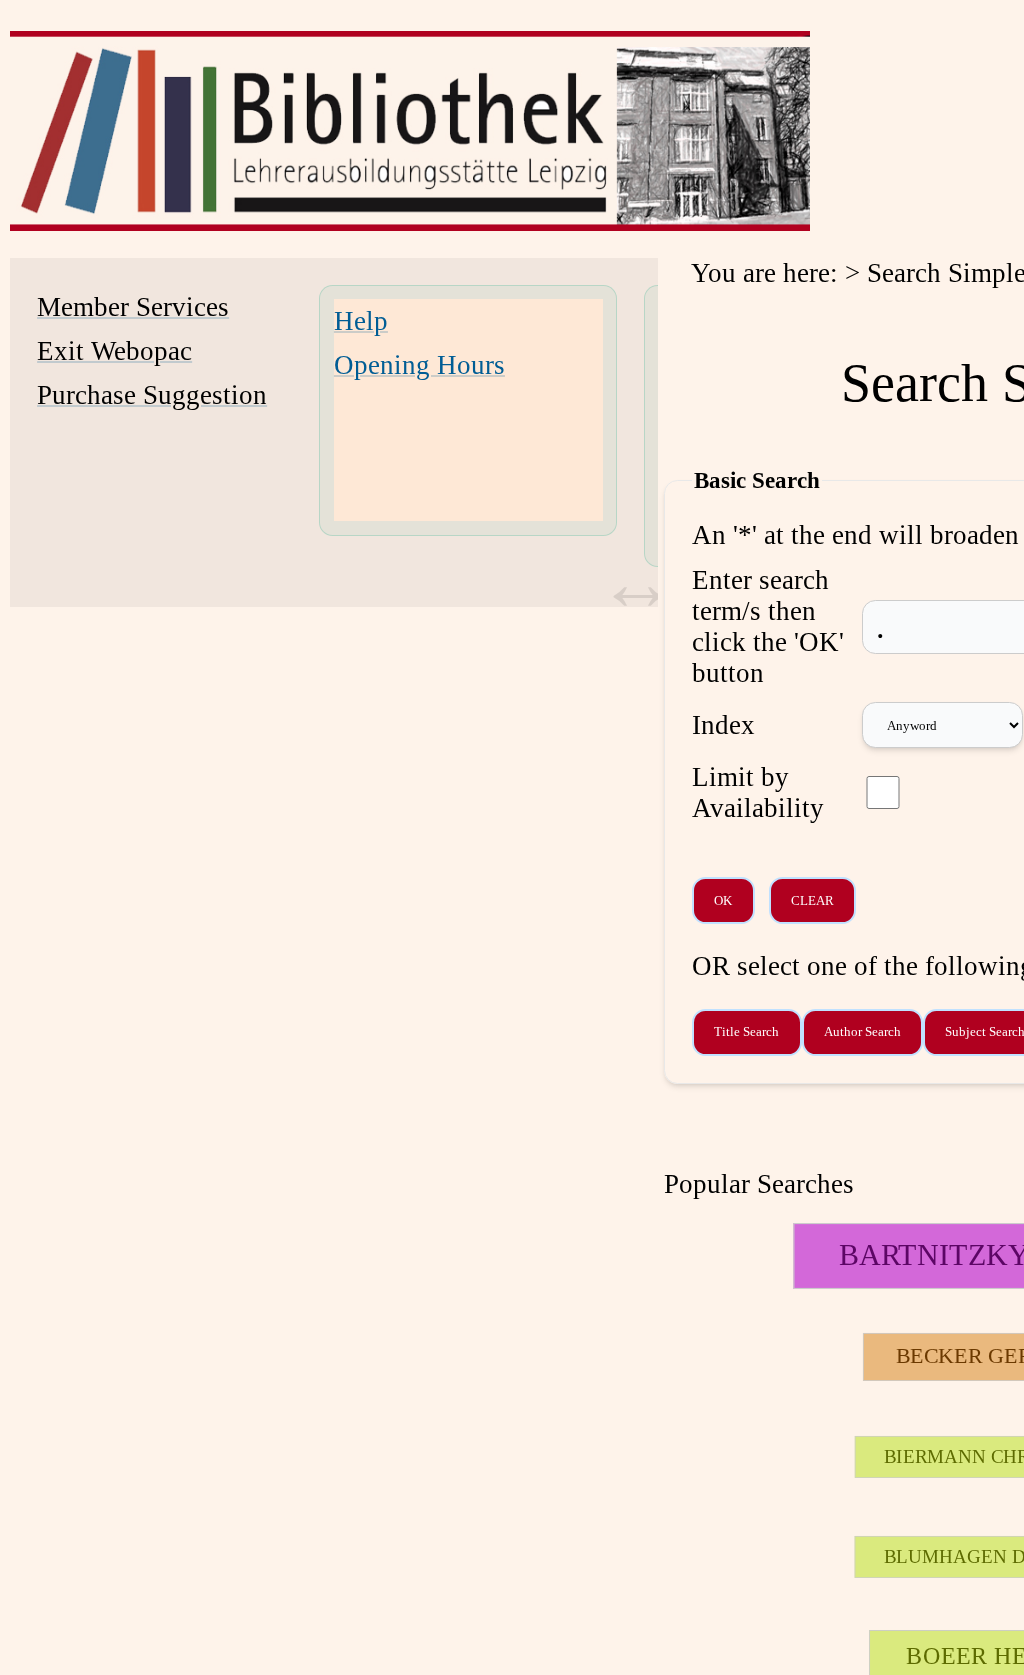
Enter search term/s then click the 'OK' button (768, 626)
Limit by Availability (758, 792)
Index (723, 725)
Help (361, 321)
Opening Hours (419, 365)
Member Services (133, 307)
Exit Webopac (114, 351)
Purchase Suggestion (152, 395)
